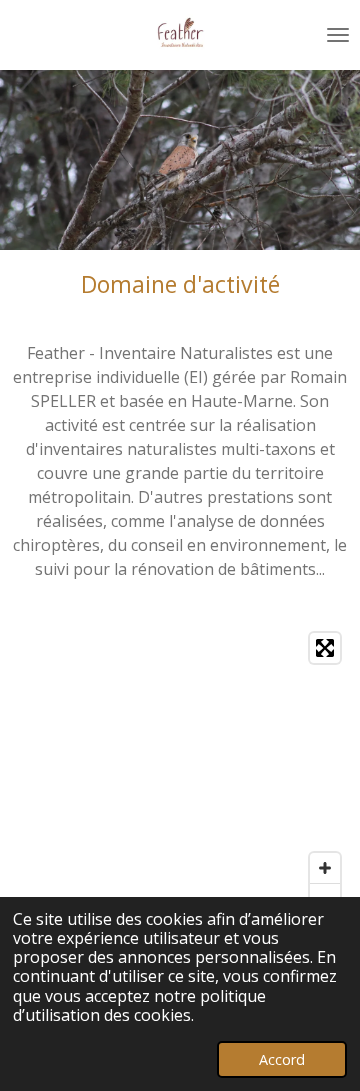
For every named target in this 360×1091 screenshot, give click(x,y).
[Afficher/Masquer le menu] (338, 35)
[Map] (180, 773)
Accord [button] (282, 1059)
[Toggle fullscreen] (325, 648)
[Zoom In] (325, 868)
